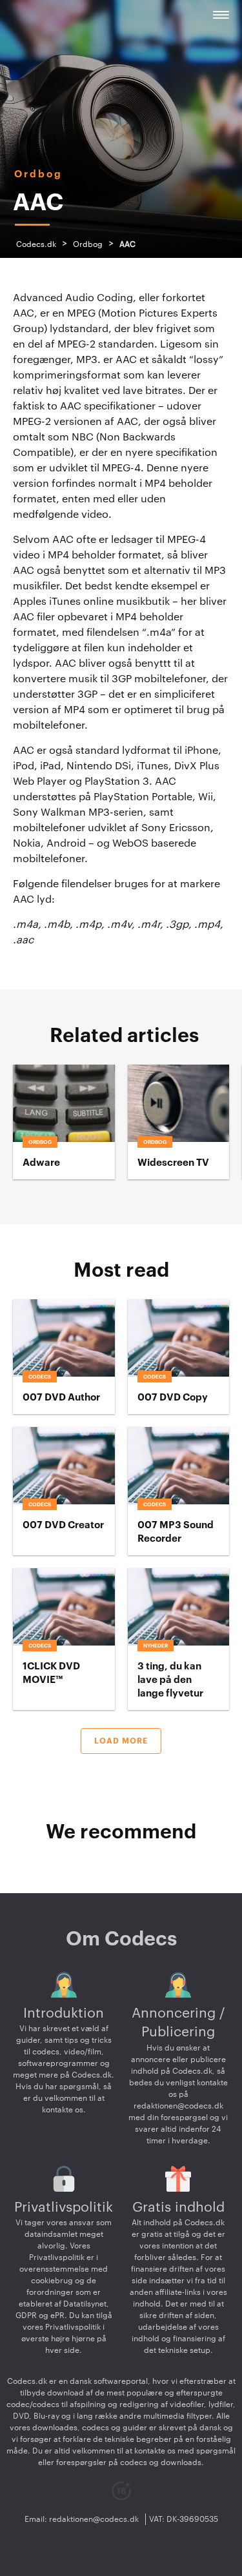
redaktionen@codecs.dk (178, 2106)
